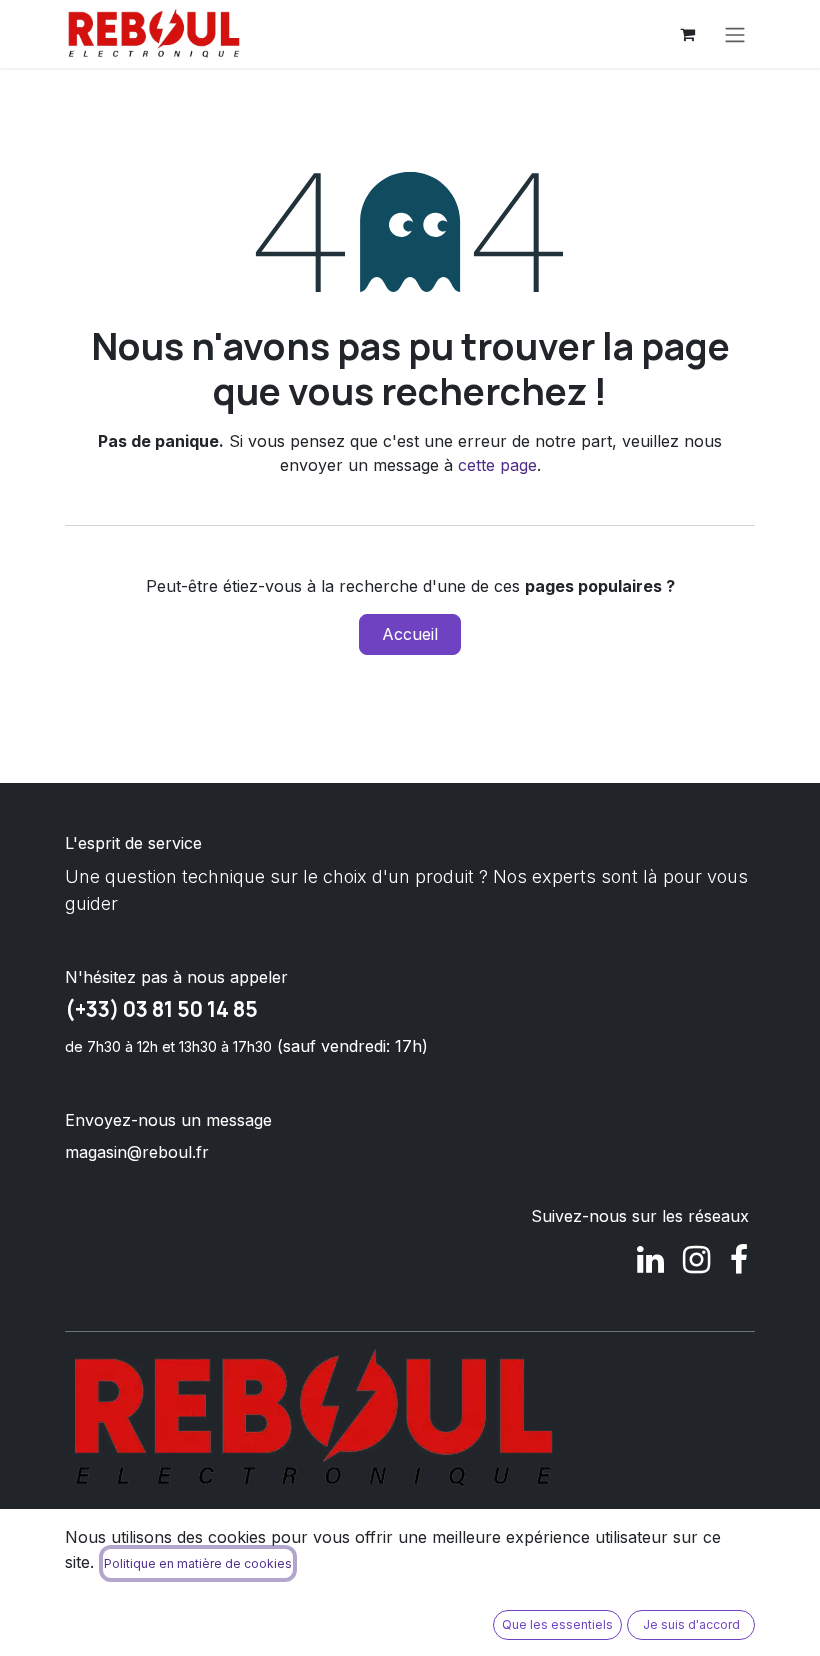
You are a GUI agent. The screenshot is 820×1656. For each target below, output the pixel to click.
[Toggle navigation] (735, 34)
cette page (497, 465)
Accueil (410, 634)
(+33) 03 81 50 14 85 (161, 1009)
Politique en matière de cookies (198, 1563)
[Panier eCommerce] (687, 34)
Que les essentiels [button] (557, 1624)
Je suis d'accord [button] (691, 1624)
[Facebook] (739, 1260)
